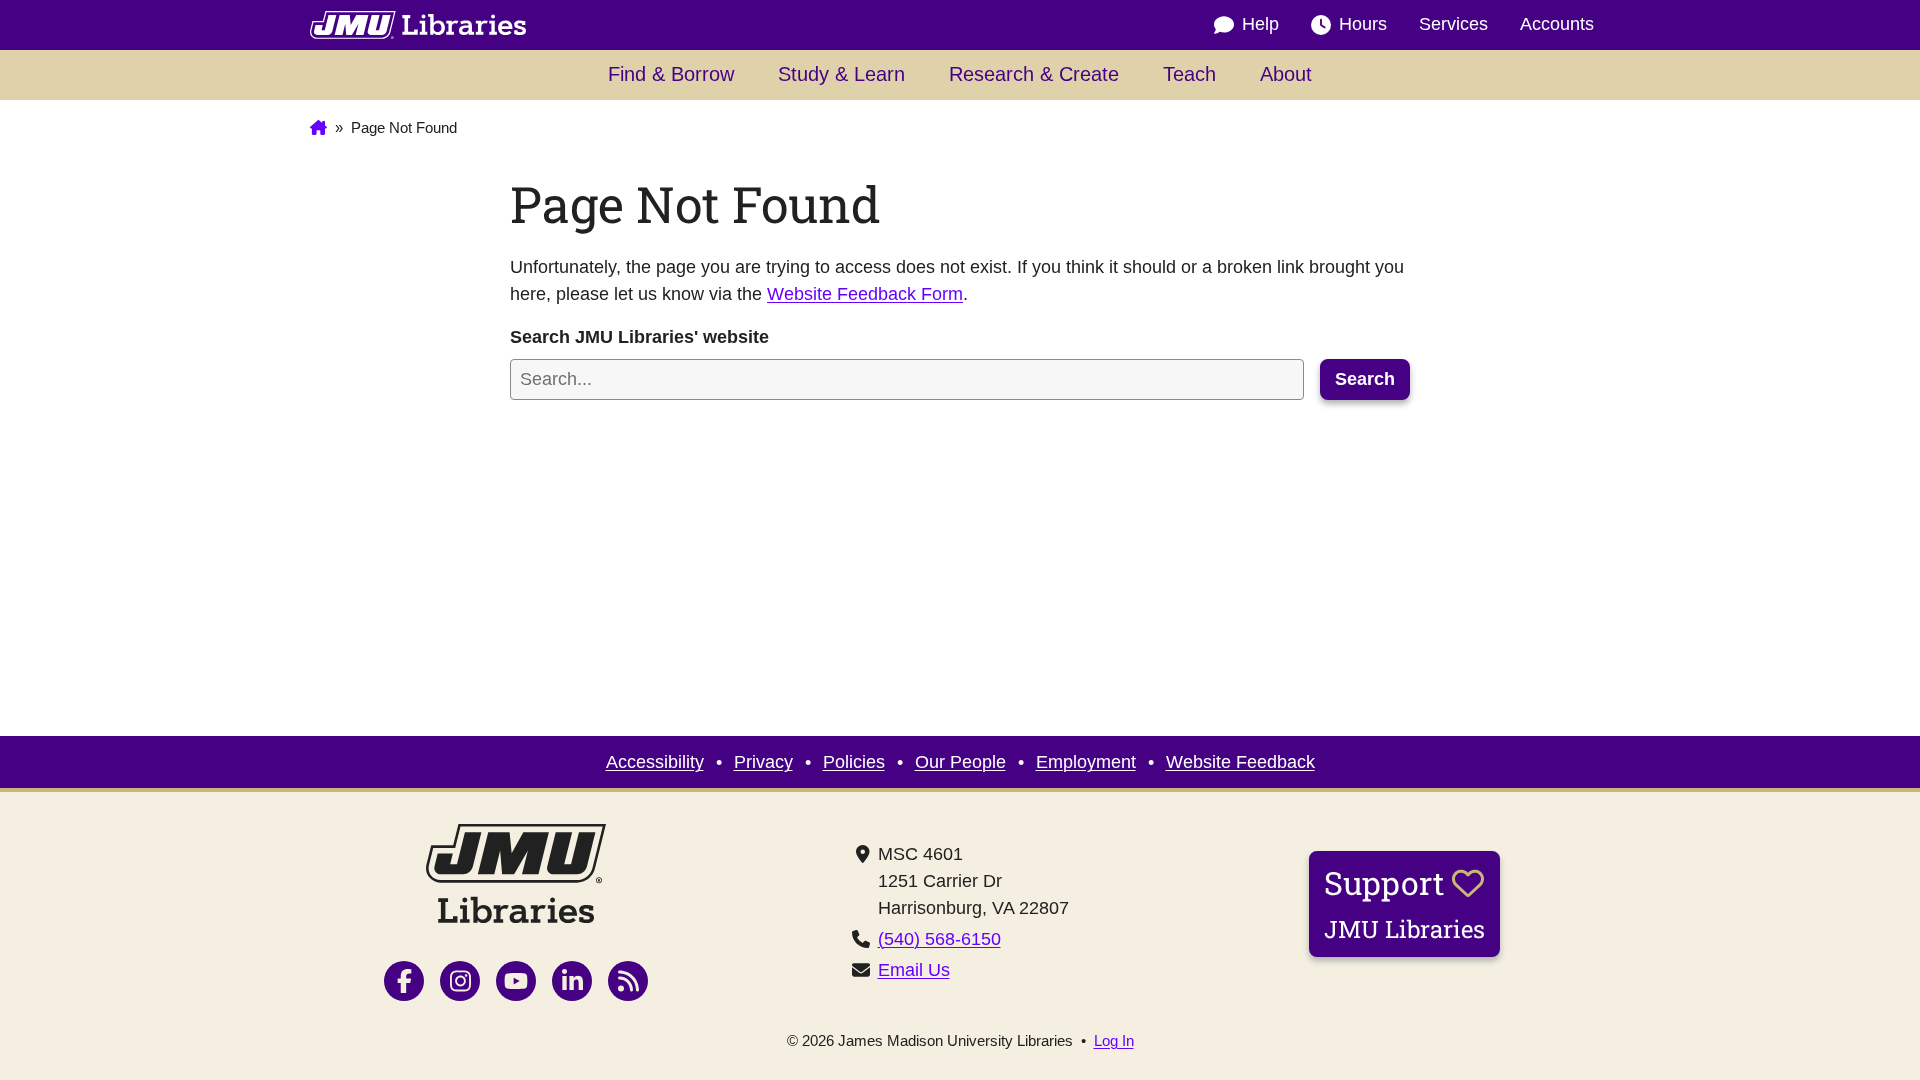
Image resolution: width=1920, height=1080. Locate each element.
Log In (1114, 1040)
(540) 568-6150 (939, 939)
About (1286, 74)
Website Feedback (1240, 762)
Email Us (914, 970)
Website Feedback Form (865, 294)
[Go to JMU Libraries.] (318, 128)
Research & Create (1034, 74)
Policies (854, 762)
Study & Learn (841, 74)
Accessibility (655, 762)
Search (1365, 379)
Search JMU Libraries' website (639, 337)
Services (1453, 24)
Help (1260, 24)
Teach (1189, 74)
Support (1404, 903)
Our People (960, 762)
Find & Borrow (671, 74)
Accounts (1557, 24)
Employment (1086, 762)
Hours (1363, 24)
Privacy (763, 762)
